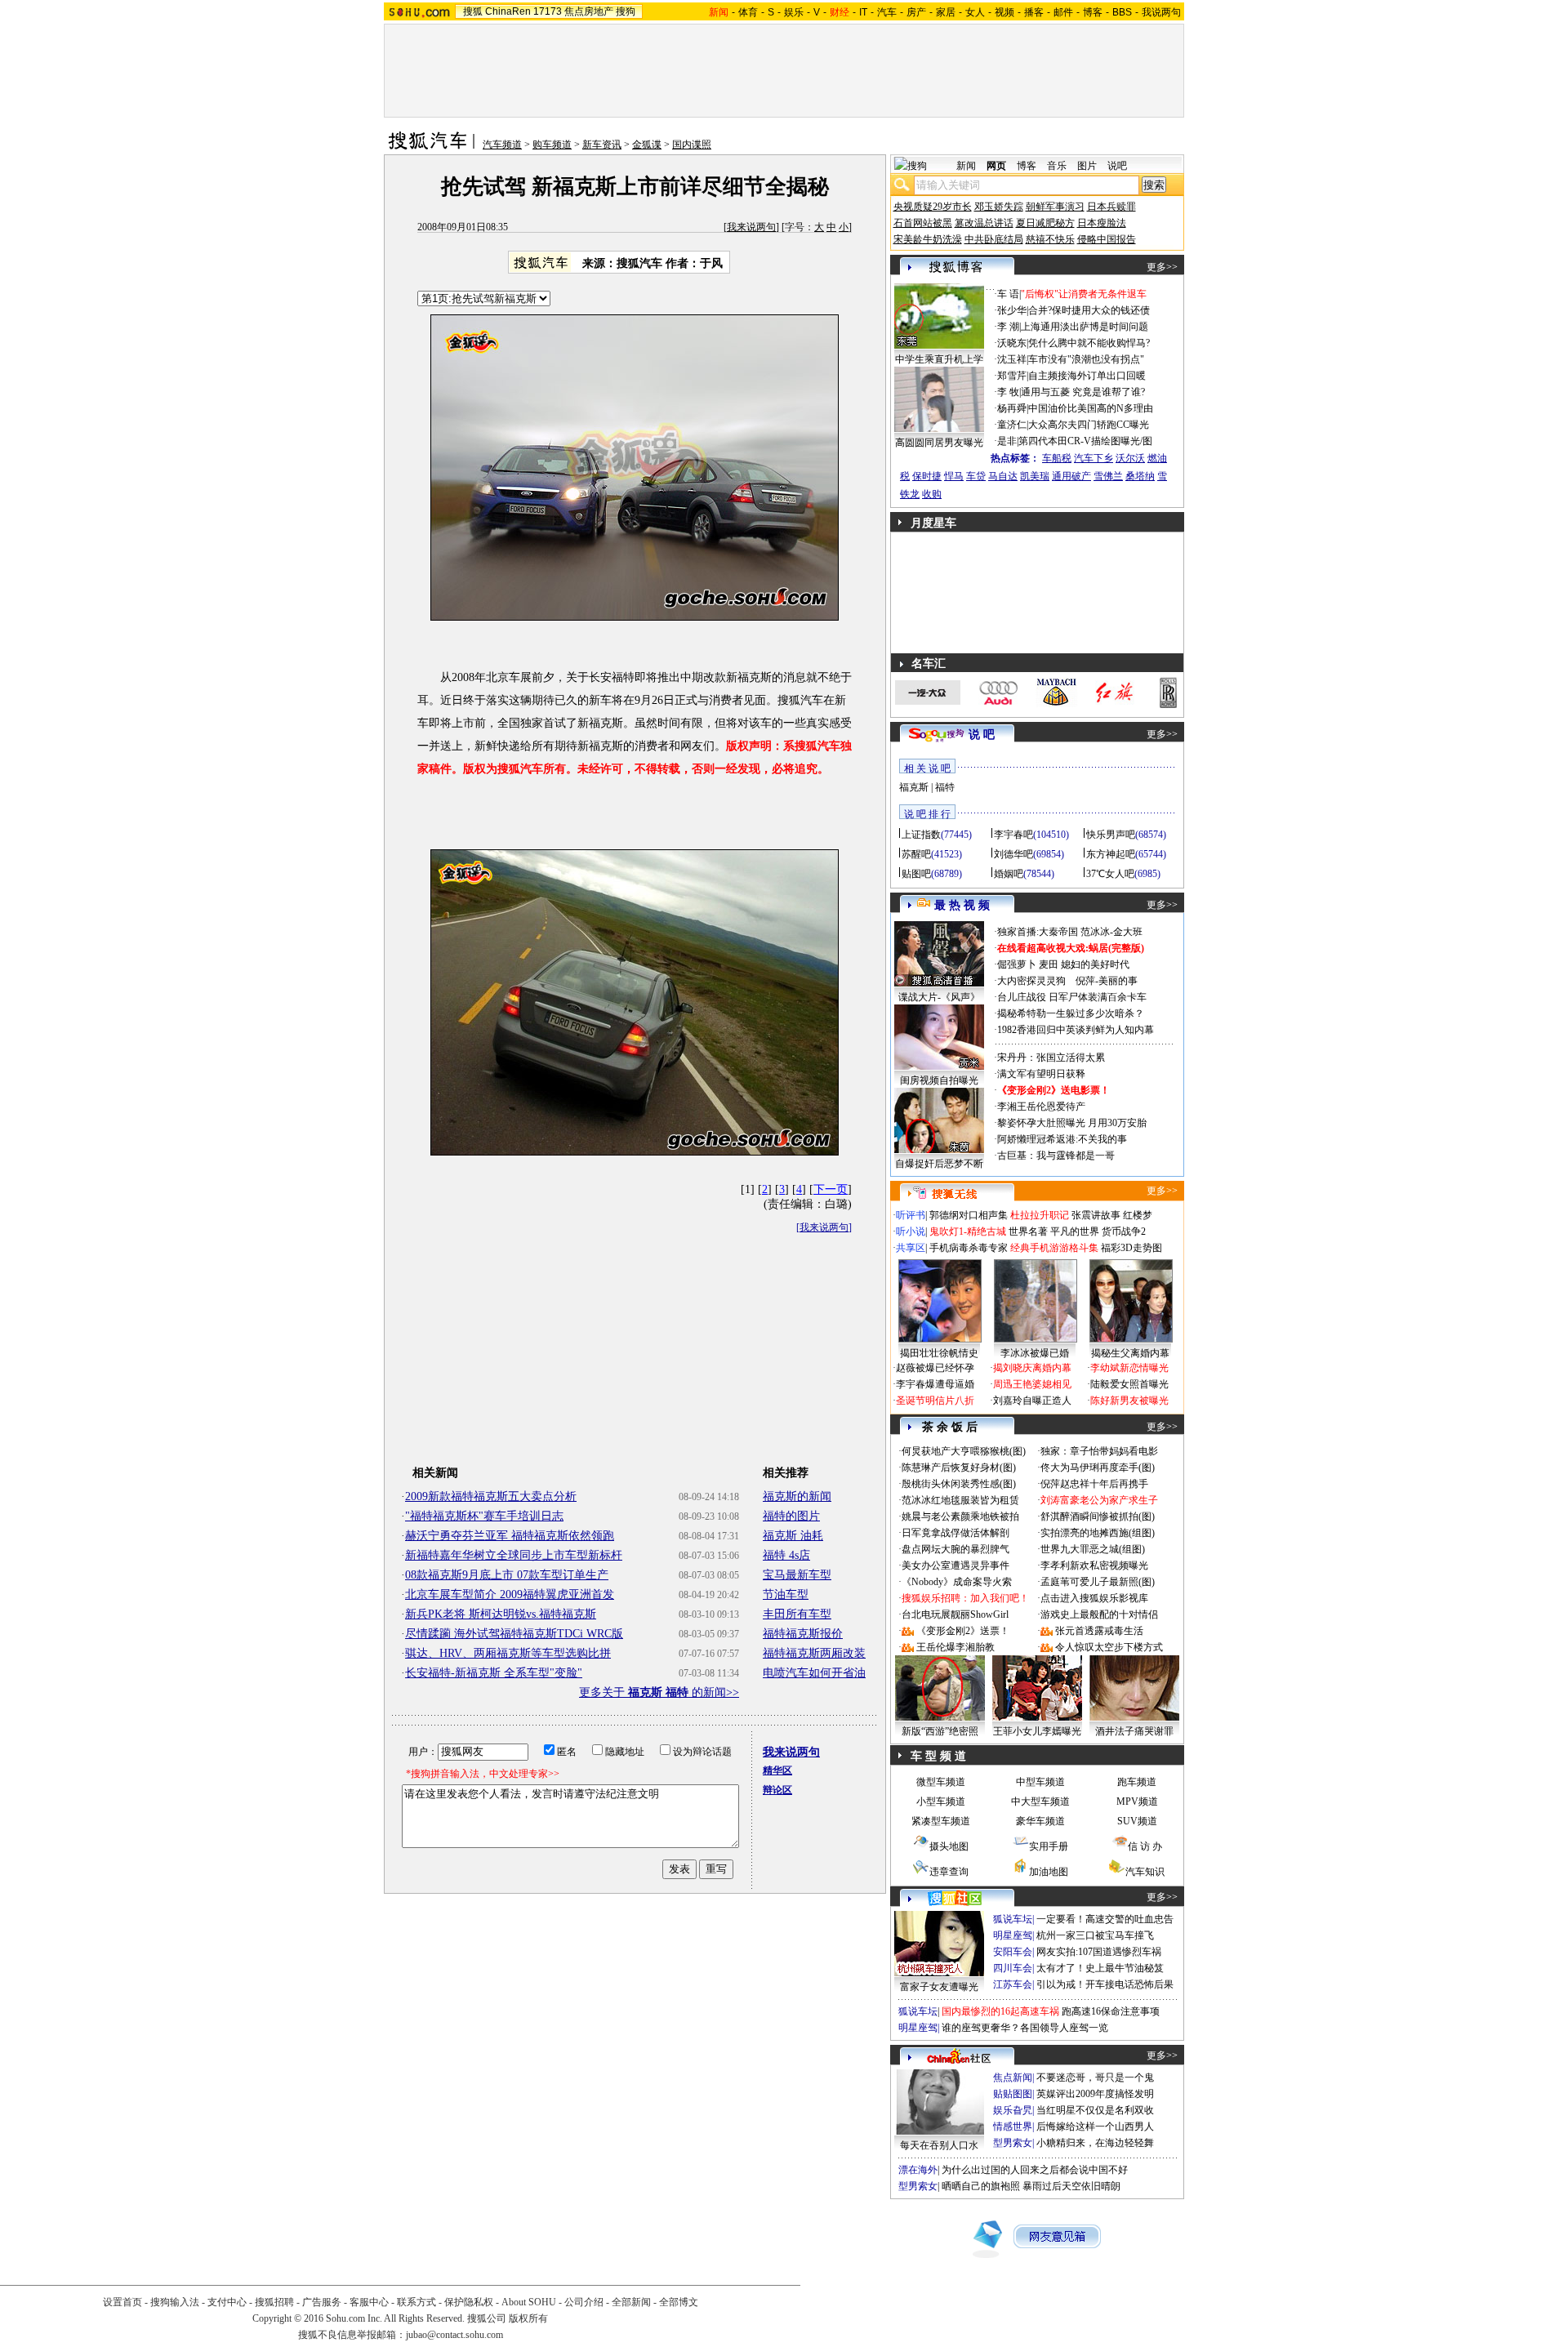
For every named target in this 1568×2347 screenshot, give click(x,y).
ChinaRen (508, 11)
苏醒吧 (916, 854)
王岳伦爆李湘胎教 (955, 1647)
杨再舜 (1012, 408)
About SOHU (529, 2302)
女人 (975, 12)
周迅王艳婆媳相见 (1032, 1384)
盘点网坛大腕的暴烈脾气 (955, 1549)
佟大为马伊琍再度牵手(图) (1098, 1467)
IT (863, 12)
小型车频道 (941, 1801)
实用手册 (1049, 1846)
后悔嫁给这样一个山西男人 (1095, 2127)
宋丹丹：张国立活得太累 (1051, 1058)
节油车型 (786, 1594)
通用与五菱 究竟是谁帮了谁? (1083, 392)
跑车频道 (1137, 1782)
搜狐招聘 (274, 2302)
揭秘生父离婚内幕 (1130, 1353)
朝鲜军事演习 (1055, 207)
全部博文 (679, 2302)
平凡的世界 (1075, 1231)
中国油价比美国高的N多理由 (1091, 408)
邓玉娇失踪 (999, 207)
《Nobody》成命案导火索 (957, 1582)
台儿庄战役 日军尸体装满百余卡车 (1072, 997)
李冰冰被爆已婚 (1035, 1353)
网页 (996, 166)
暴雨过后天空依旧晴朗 (1071, 2186)
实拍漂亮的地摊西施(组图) (1098, 1533)
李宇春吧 (1013, 835)
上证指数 (921, 835)
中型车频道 (1040, 1782)
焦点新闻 (1013, 2078)
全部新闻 (631, 2302)
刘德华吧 (1013, 854)
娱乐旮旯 (1013, 2110)
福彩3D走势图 (1131, 1248)
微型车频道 (941, 1782)
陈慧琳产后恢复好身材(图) (959, 1467)
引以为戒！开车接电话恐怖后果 (1105, 1984)
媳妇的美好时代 (1095, 964)
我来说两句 (751, 227)
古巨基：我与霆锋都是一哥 (1056, 1156)
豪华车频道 (1040, 1821)
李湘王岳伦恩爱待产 (1041, 1107)
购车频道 (552, 145)
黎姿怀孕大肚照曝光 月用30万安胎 (1072, 1123)
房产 (916, 12)
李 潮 (1008, 327)
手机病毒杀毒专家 (969, 1248)
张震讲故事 (1096, 1215)
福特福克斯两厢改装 (814, 1653)
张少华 (1012, 310)
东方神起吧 (1111, 854)
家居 (946, 12)
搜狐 (473, 11)
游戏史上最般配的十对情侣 (1099, 1614)
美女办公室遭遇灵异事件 (955, 1565)
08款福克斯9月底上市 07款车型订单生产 (507, 1575)
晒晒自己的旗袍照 (981, 2186)
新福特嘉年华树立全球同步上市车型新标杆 (514, 1555)
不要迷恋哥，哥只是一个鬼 (1095, 2078)
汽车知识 (1145, 1872)
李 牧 (1008, 392)
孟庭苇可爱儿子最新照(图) (1098, 1582)
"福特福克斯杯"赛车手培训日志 (484, 1516)
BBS (1122, 12)
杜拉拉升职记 (1040, 1215)
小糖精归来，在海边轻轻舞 (1095, 2143)
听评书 (911, 1215)
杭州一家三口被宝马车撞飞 (1095, 1935)
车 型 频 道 (938, 1756)
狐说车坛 (1013, 1919)
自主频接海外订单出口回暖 (1087, 376)
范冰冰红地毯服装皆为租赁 (960, 1500)
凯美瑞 (1035, 476)
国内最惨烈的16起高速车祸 (1000, 2011)
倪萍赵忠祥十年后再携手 (1094, 1484)
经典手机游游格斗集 (1054, 1248)
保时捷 (927, 476)
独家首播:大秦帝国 (1038, 932)
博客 (1093, 12)
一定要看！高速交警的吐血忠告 (1105, 1919)
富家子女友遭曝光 (939, 1987)
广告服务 (322, 2302)
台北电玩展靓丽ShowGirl (955, 1614)
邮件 (1063, 12)
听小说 (911, 1231)
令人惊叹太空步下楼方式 (1109, 1647)
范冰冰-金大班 (1111, 932)
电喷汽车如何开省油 (814, 1673)
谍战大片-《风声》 (939, 997)
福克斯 (914, 787)
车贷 (976, 476)
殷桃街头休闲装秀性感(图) (959, 1484)
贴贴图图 (1013, 2094)
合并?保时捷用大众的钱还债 (1089, 310)
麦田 (1049, 964)
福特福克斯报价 (803, 1634)
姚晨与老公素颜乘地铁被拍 (960, 1516)
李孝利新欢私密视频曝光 (1094, 1565)
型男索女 (1013, 2143)
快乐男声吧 (1111, 835)
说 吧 (982, 735)
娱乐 (794, 12)
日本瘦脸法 (1102, 223)
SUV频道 (1137, 1821)
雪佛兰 (1108, 476)
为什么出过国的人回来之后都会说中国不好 (1035, 2170)
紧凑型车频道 (941, 1821)
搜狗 (626, 11)
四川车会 (1013, 1968)
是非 (1007, 441)
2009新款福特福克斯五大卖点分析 (491, 1496)
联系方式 (416, 2302)
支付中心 (227, 2302)
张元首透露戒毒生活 (1099, 1631)
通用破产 (1071, 476)
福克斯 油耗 (793, 1536)
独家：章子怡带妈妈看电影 (1099, 1451)
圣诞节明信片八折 (935, 1401)
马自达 (1003, 476)
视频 (1004, 12)
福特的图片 (791, 1516)
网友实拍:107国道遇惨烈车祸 (1099, 1952)
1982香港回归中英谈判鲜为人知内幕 (1076, 1030)
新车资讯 (602, 145)
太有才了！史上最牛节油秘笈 (1100, 1968)
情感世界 (1013, 2127)
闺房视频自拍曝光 (939, 1080)
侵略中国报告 (1107, 239)
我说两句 (1161, 12)
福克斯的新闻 (797, 1496)
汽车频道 (502, 145)
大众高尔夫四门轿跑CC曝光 (1089, 425)
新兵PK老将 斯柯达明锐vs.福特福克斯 (501, 1614)
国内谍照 (692, 145)
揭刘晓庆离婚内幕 (1032, 1368)
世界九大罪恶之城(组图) (1093, 1549)
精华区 (777, 1770)
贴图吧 (916, 874)
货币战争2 (1124, 1231)
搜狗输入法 (175, 2302)
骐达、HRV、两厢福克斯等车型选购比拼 (508, 1653)
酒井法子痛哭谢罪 (1134, 1731)
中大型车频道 (1040, 1801)
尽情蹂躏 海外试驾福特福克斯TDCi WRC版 (514, 1634)
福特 (945, 787)
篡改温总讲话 (984, 223)
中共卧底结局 (994, 239)
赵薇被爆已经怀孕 (935, 1368)
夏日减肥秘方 (1045, 223)
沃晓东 (1012, 343)
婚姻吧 (1009, 874)
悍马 (954, 476)
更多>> (1162, 267)
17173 (548, 11)
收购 (932, 494)
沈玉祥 (1012, 359)
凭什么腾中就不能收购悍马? (1089, 343)
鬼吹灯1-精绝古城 (968, 1231)
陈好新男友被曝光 (1129, 1401)
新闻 (966, 166)
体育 (748, 12)
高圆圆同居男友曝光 (939, 443)
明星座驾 (1013, 1935)
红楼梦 (1138, 1215)
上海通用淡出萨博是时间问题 (1085, 327)
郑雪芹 (1012, 376)
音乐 (1057, 166)
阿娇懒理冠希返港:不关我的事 (1062, 1139)
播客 (1034, 12)
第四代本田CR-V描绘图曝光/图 (1085, 441)
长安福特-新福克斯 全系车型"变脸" (494, 1673)
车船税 (1057, 458)
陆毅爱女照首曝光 (1129, 1384)
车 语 (1008, 294)
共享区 (911, 1248)
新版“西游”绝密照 (940, 1731)
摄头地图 (949, 1846)
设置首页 (122, 2302)
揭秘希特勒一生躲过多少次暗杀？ (1071, 1013)
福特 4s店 (786, 1555)
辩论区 (777, 1790)
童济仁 (1012, 425)
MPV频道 (1137, 1801)
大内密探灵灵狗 (1031, 981)
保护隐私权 (469, 2302)
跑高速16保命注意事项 (1111, 2011)
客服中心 (369, 2302)
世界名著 (1028, 1231)
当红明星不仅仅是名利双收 (1095, 2110)
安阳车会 (1013, 1952)
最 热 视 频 (962, 905)
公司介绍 (584, 2302)
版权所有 (528, 2318)
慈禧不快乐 (1050, 239)
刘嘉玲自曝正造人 (1032, 1401)
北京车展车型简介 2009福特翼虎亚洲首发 (510, 1594)
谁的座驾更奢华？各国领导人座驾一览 (1025, 2028)
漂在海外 (918, 2170)
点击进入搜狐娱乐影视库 (1094, 1598)
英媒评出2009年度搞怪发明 (1095, 2094)
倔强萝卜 (1017, 964)
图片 (1087, 166)
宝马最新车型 (797, 1575)
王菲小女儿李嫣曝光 (1037, 1731)
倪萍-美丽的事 (1107, 981)
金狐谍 (647, 145)
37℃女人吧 (1110, 874)
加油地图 (1049, 1872)
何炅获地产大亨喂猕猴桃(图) (964, 1451)
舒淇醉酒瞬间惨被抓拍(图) (1098, 1516)
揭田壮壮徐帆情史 (939, 1353)
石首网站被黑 (923, 223)
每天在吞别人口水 (939, 2145)
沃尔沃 (1130, 458)
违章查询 (949, 1872)
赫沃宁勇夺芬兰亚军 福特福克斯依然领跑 (510, 1536)
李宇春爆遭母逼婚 (935, 1384)
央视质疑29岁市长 (933, 207)
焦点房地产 (589, 11)
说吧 (1117, 166)
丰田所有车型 (797, 1614)
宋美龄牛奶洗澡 (928, 239)
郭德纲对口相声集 (969, 1215)
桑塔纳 (1140, 476)
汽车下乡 (1094, 458)
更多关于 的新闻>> (659, 1692)
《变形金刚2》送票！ (963, 1631)
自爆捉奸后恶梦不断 (939, 1164)
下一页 (831, 1189)
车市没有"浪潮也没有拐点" (1086, 359)
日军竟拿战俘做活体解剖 (955, 1533)
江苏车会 (1013, 1984)
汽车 (887, 12)
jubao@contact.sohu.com (454, 2335)
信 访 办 (1145, 1846)
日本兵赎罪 (1111, 207)
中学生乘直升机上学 (939, 359)
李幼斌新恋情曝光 (1129, 1368)
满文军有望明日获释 (1041, 1074)
